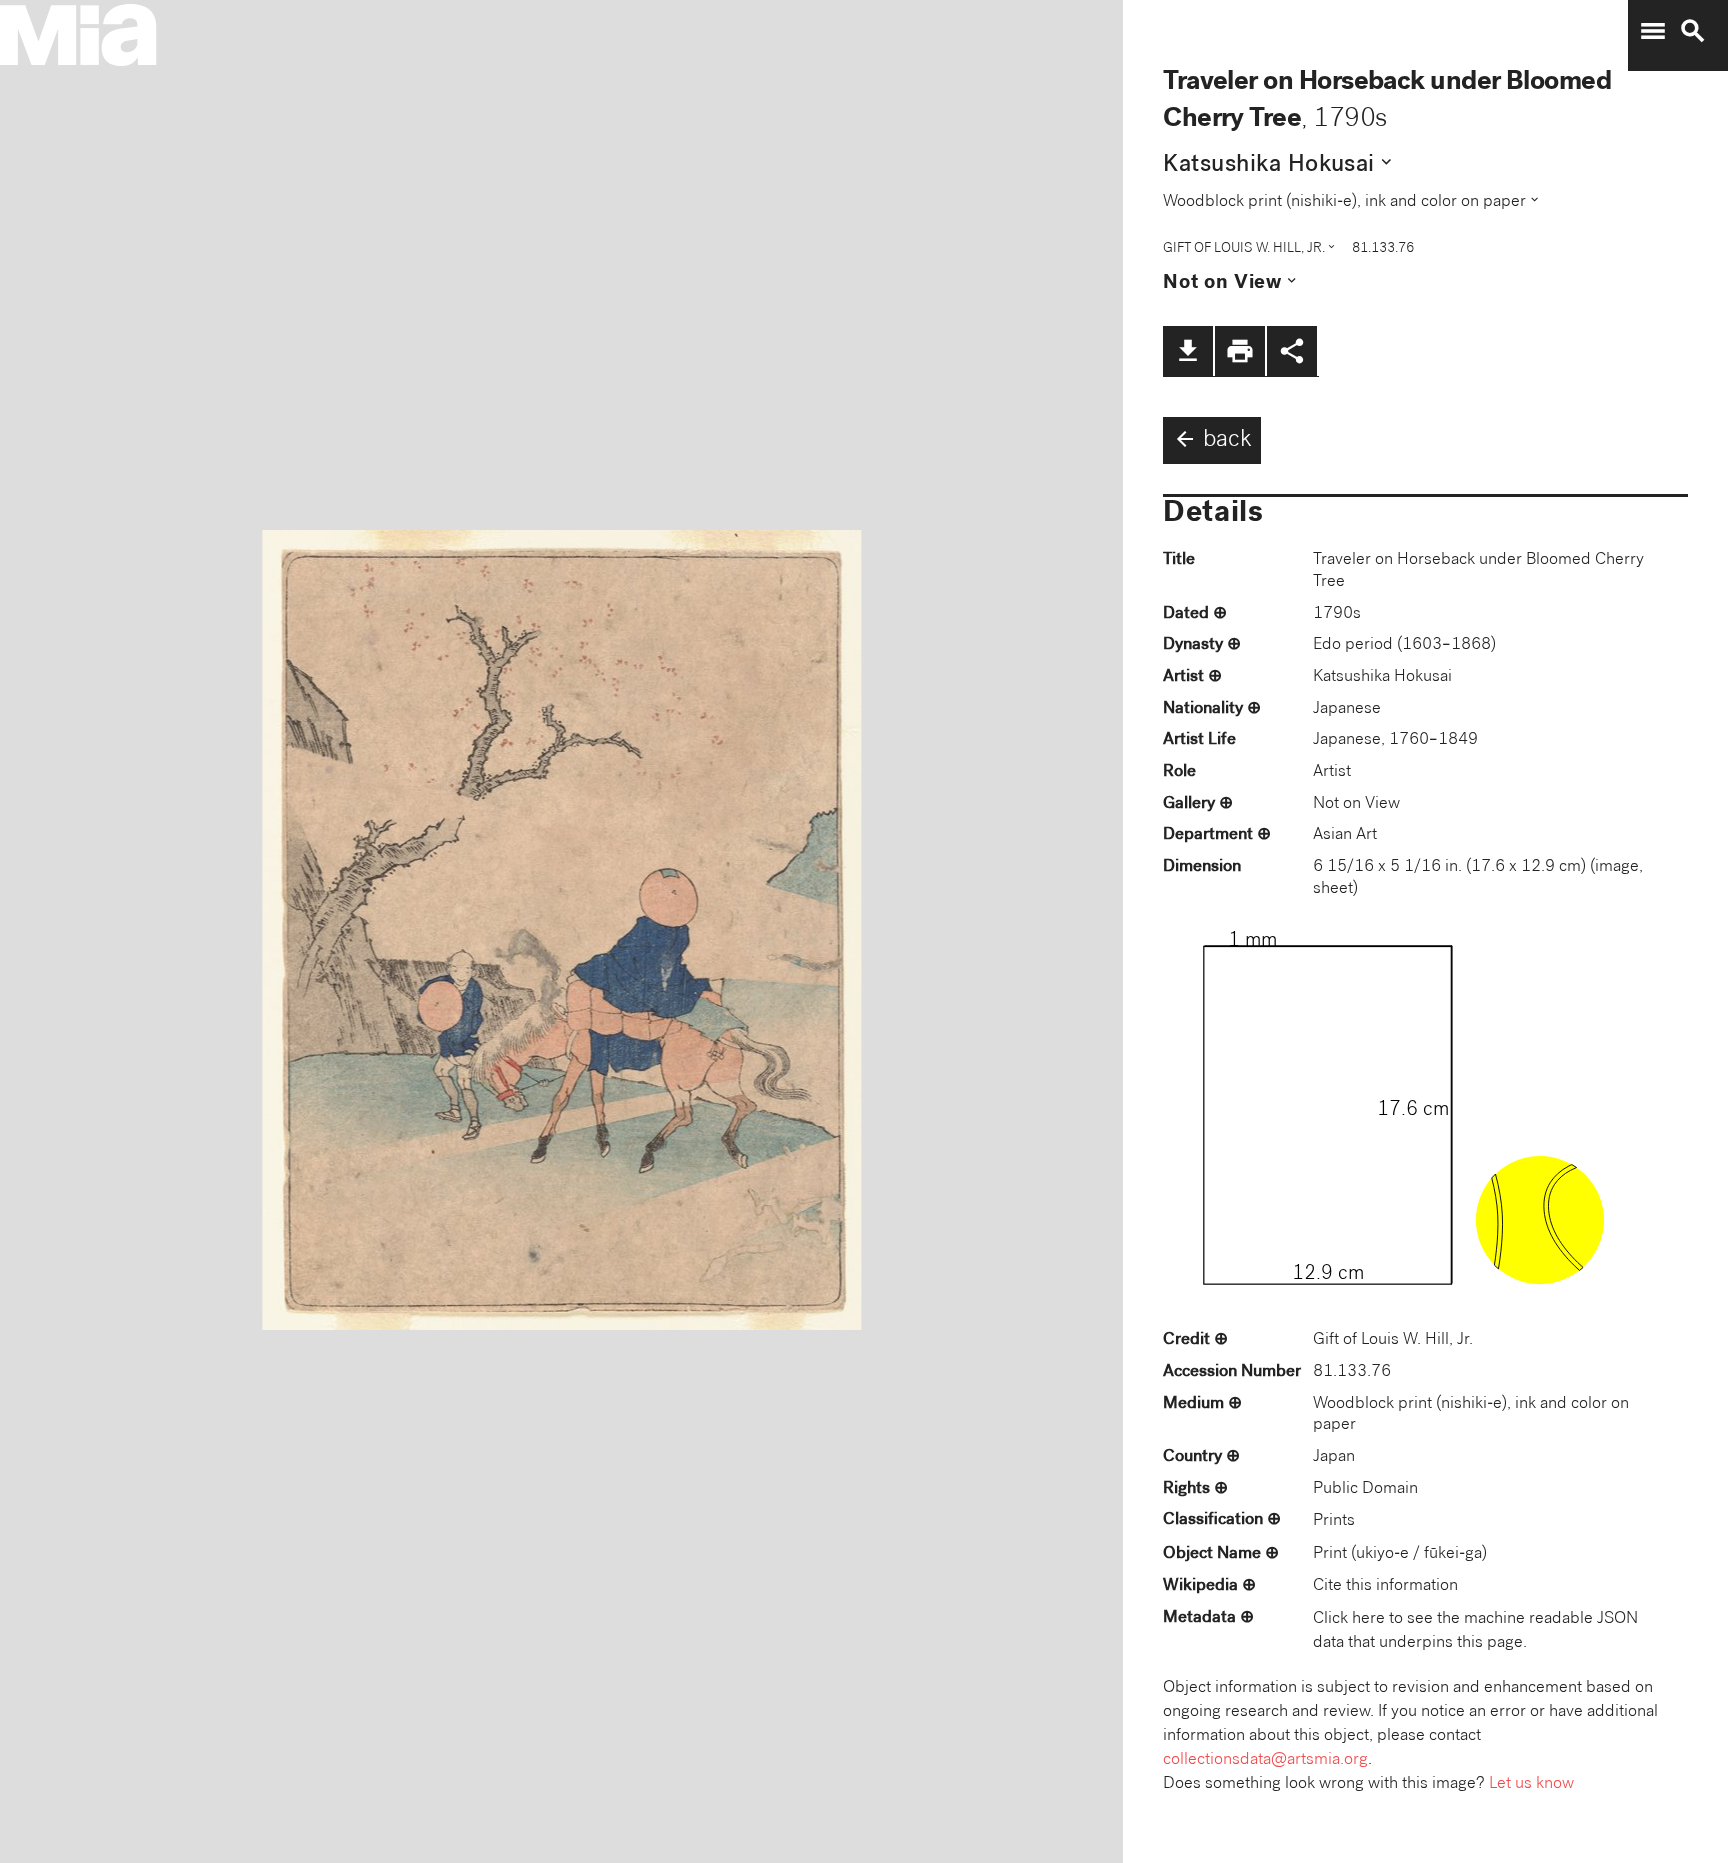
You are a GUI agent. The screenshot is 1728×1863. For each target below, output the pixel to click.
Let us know (1531, 1784)
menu (1653, 31)
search (1693, 31)
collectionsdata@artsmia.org (1265, 1760)
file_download (1188, 351)
